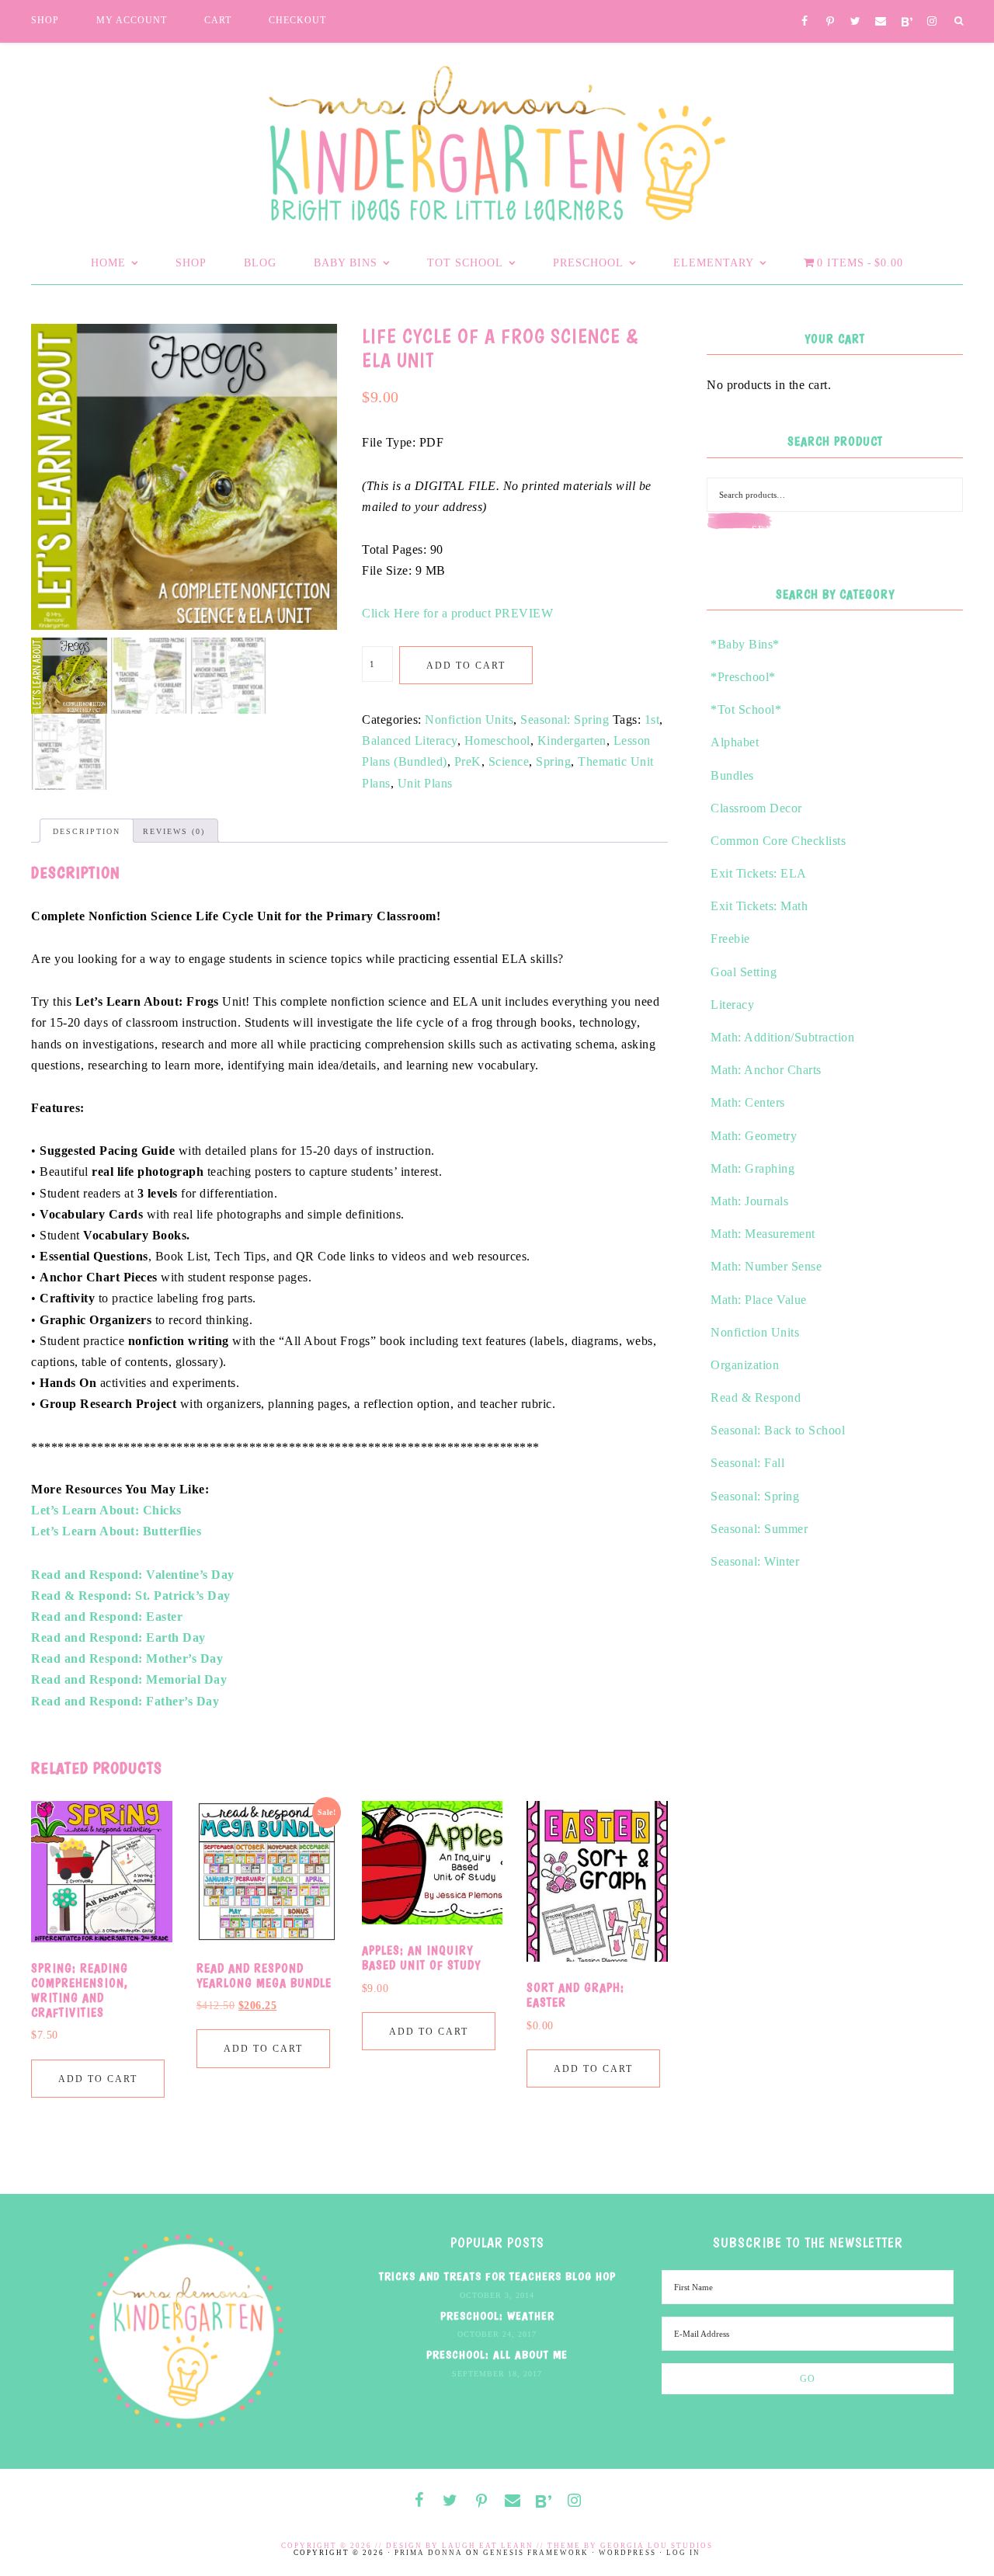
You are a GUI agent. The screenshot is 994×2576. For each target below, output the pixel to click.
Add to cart (466, 666)
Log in (683, 2553)
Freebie (730, 939)
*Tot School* (746, 709)
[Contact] (881, 22)
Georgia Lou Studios (657, 2546)
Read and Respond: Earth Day (118, 1637)
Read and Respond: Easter (107, 1617)
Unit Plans (425, 783)
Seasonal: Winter (755, 1561)
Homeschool (497, 740)
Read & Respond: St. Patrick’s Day (131, 1596)
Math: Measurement (763, 1234)
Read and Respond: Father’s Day (125, 1701)
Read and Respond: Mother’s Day (127, 1658)
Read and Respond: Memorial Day (129, 1679)
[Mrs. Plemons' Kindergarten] (497, 139)
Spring (553, 761)
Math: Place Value (759, 1300)
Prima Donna (429, 2553)
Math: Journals (749, 1201)
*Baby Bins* (745, 644)
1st (652, 720)
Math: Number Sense (766, 1266)
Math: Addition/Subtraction (782, 1037)
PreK (468, 761)
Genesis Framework (536, 2553)
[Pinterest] (831, 23)
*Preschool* (743, 677)
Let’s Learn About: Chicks (106, 1510)
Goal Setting (744, 972)
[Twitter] (855, 22)
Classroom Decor (756, 808)
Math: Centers (748, 1102)
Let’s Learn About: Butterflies (116, 1531)
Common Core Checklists (778, 841)
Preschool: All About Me (497, 2355)
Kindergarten (572, 740)
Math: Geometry (754, 1136)
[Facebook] (805, 22)
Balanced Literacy (410, 740)
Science (509, 761)
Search (773, 530)
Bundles (732, 775)
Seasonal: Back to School (778, 1430)
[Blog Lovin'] (907, 23)
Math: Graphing (752, 1168)
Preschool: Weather (497, 2316)
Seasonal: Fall (747, 1463)
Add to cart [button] (98, 2079)
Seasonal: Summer (759, 1529)
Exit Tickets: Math (759, 906)
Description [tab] (87, 831)
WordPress (627, 2553)
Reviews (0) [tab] (174, 831)
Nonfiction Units (469, 720)
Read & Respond (756, 1398)
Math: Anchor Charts (766, 1070)
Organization (745, 1365)
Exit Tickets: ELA (759, 873)
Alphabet (735, 742)
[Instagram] (932, 22)
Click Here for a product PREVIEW (457, 613)
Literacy (732, 1005)
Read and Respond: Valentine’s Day (133, 1575)
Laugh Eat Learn (488, 2546)
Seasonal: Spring (565, 720)
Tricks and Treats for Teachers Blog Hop (497, 2276)
